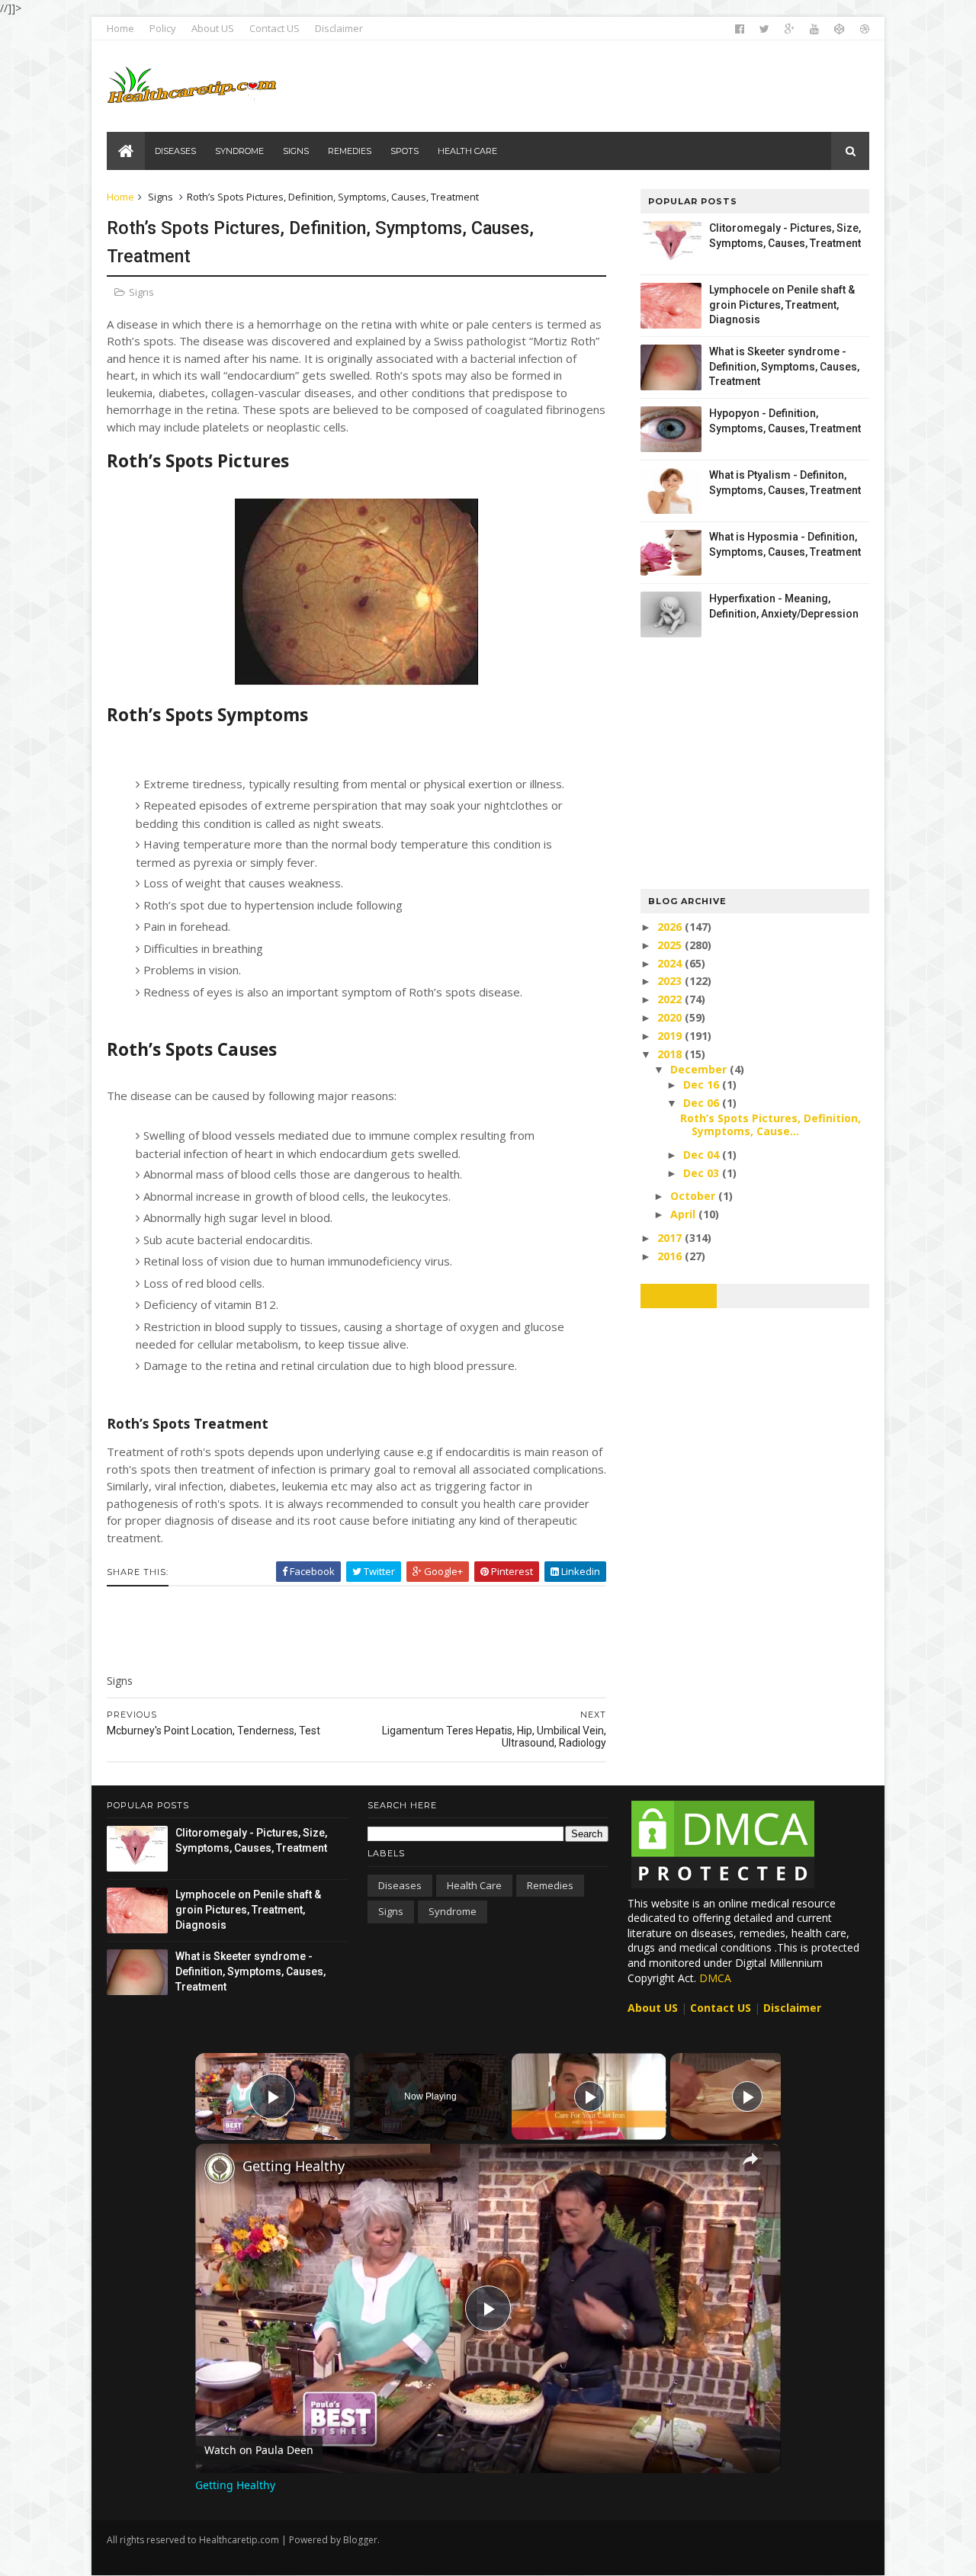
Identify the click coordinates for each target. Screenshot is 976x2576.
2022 (671, 999)
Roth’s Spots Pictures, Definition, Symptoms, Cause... (771, 1124)
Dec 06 (703, 1103)
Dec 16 (703, 1084)
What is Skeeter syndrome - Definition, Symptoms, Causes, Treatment (784, 366)
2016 (671, 1256)
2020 (671, 1017)
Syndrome (453, 1911)
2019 (671, 1036)
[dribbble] (865, 29)
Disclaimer (339, 28)
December (700, 1069)
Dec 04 (703, 1155)
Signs (161, 197)
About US (213, 28)
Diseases (400, 1885)
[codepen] (840, 29)
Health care (474, 1885)
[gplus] (790, 29)
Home (120, 28)
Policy (163, 28)
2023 (671, 981)
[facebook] (740, 29)
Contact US (274, 28)
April (684, 1214)
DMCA (715, 1978)
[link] (220, 2168)
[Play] (589, 2096)
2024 (671, 963)
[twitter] (764, 29)
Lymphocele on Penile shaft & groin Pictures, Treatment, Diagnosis (782, 305)
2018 (671, 1054)
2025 (671, 945)
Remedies (550, 1885)
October (694, 1196)
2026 (671, 927)
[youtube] (814, 29)
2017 (671, 1238)
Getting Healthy (294, 2166)
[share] (750, 2159)
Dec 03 (703, 1173)
